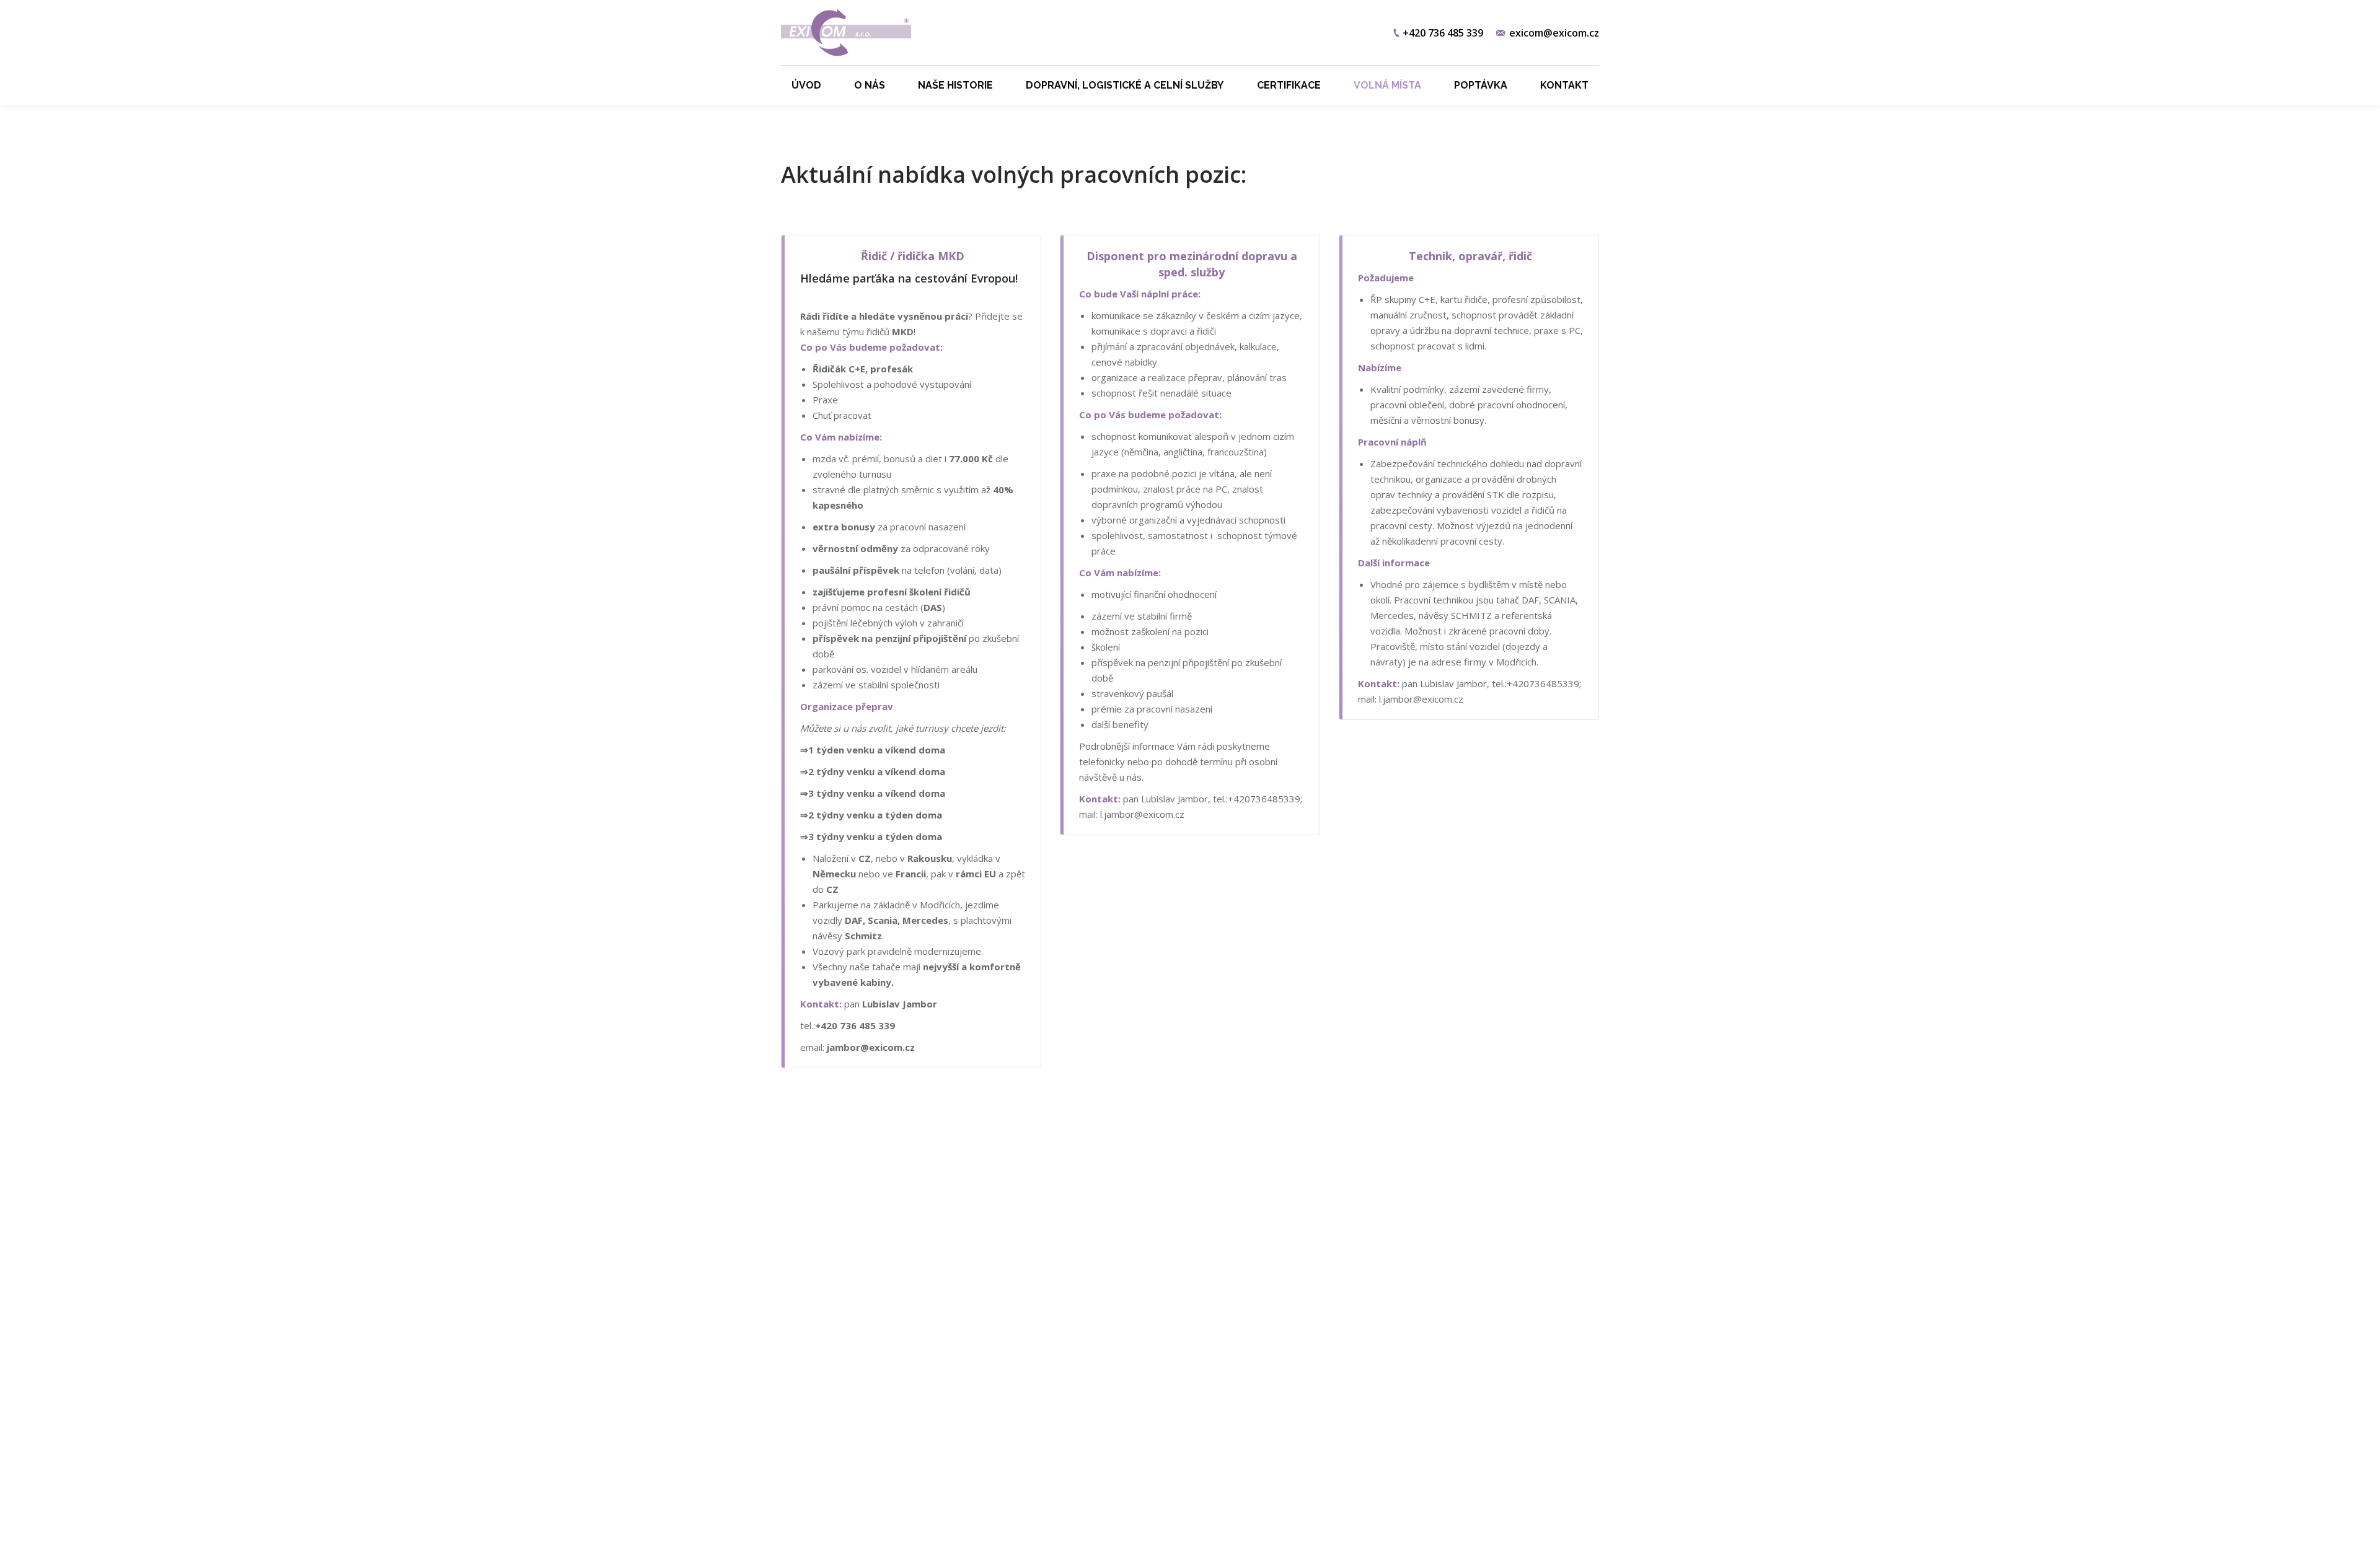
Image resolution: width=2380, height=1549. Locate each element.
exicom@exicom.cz (1554, 33)
